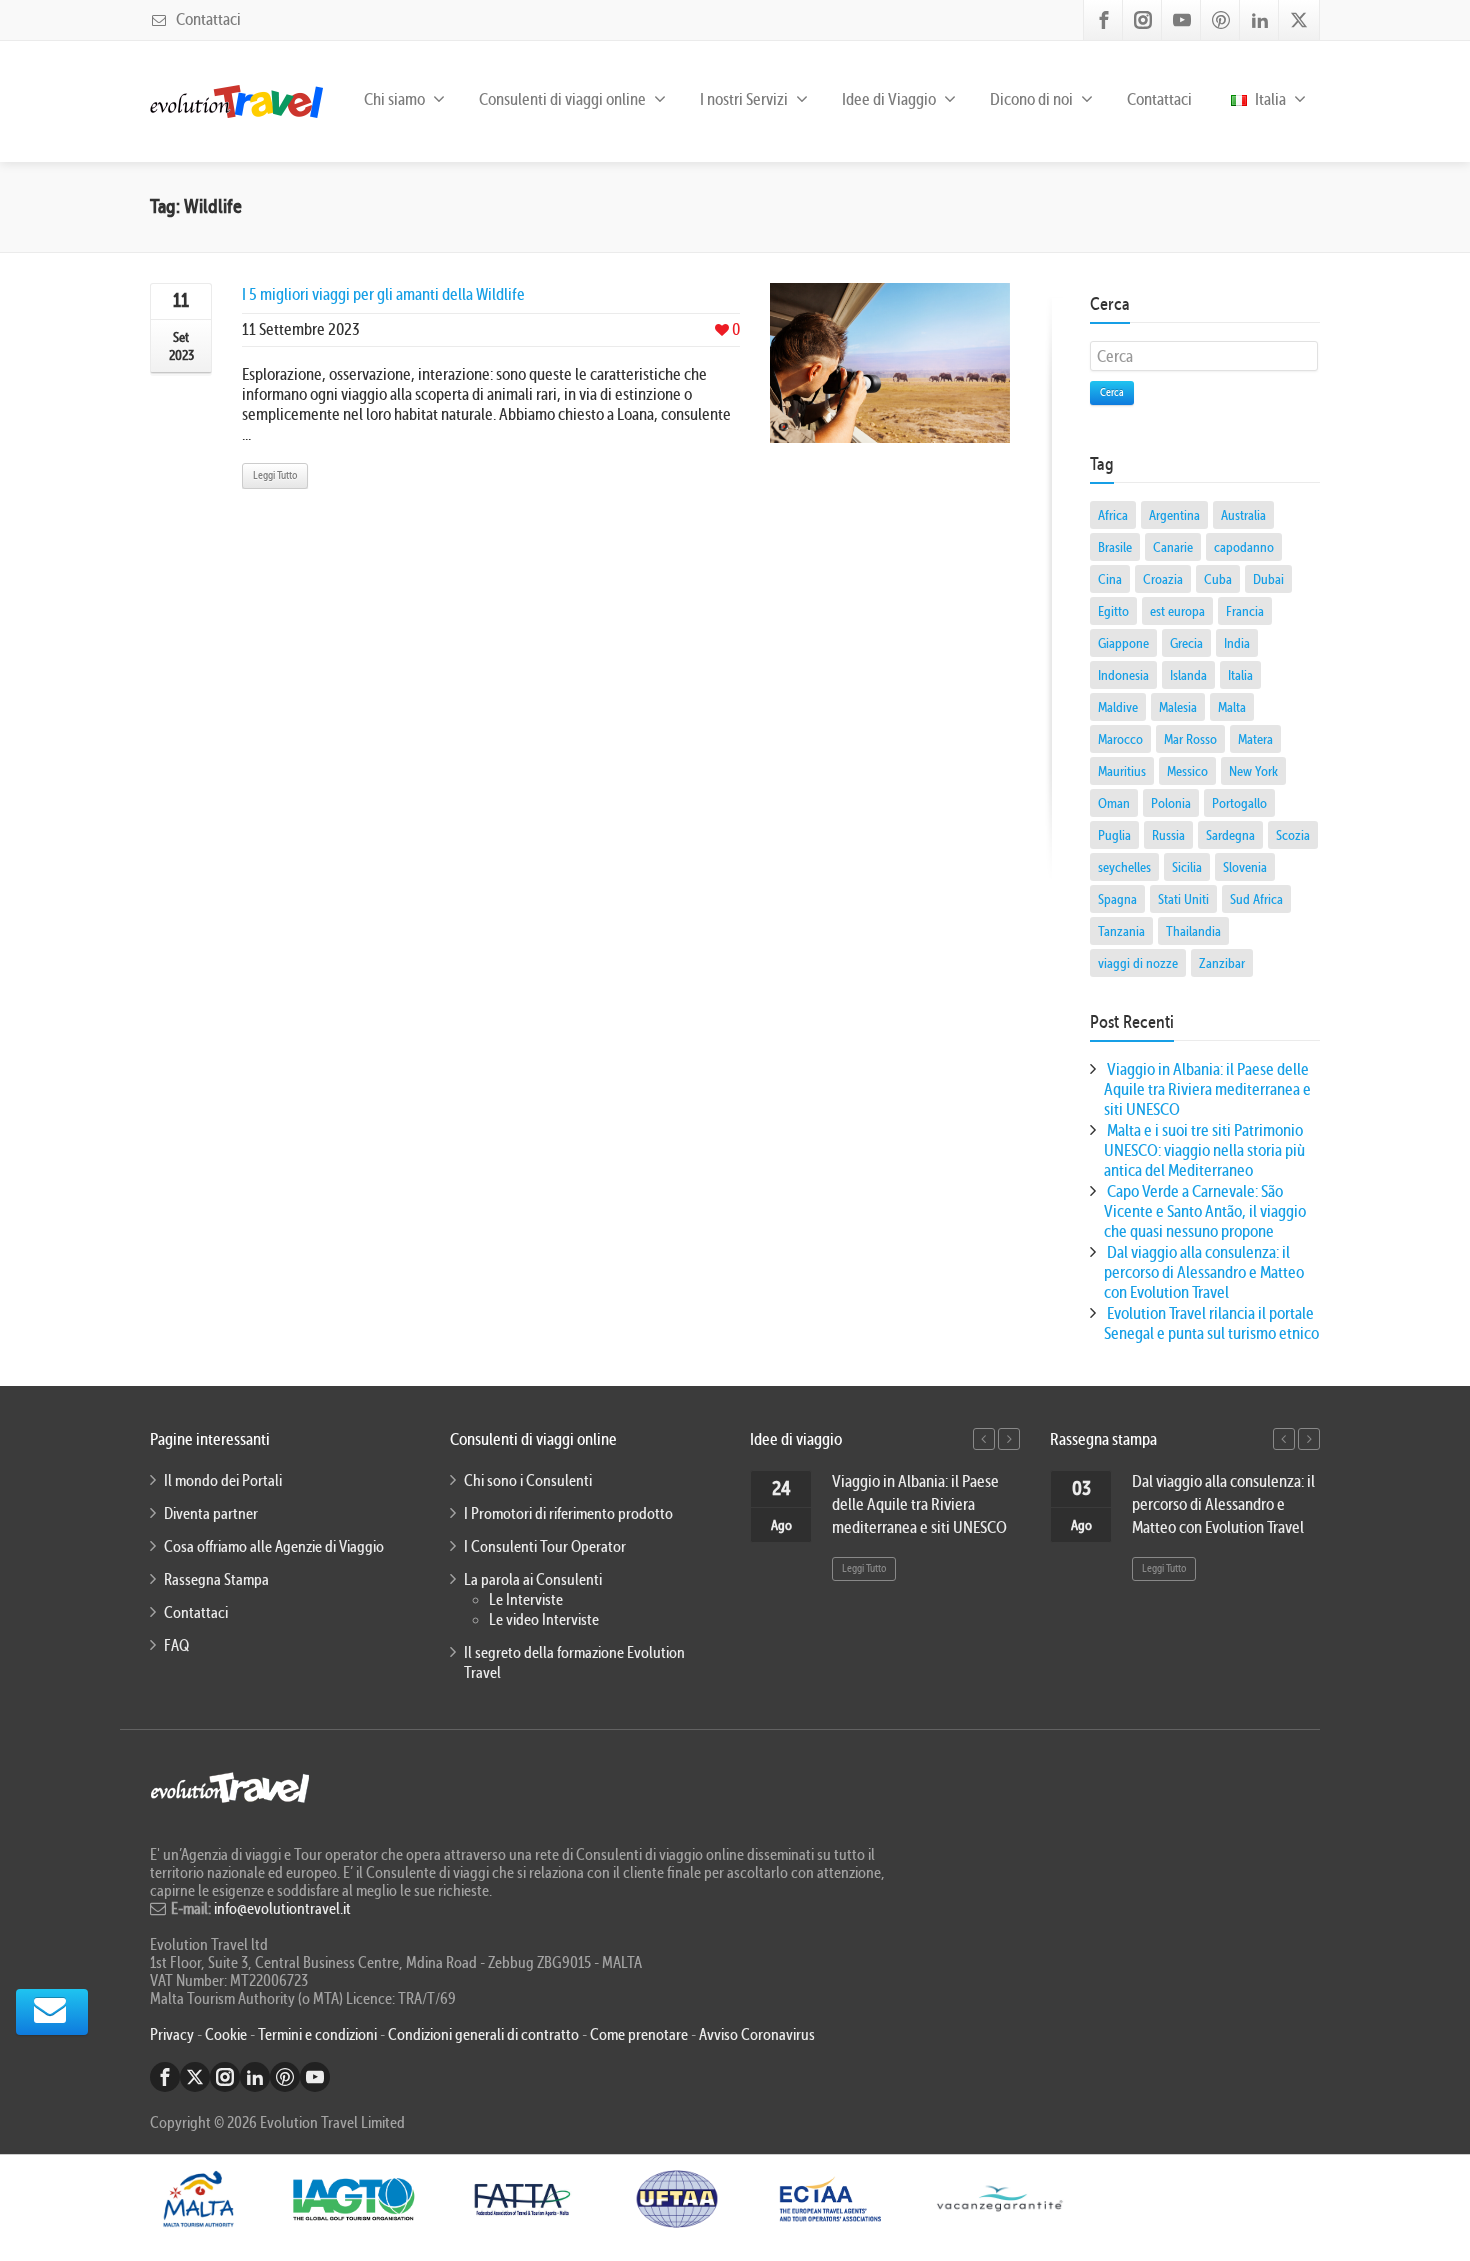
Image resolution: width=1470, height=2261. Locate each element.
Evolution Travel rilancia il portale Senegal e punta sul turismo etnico (1211, 1323)
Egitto (1113, 611)
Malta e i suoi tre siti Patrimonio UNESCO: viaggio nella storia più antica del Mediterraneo (1204, 1150)
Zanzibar (1222, 963)
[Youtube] (1182, 20)
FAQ (176, 1646)
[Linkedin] (1260, 20)
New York (1253, 771)
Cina (1110, 579)
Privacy (173, 2035)
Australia (1243, 515)
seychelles (1124, 867)
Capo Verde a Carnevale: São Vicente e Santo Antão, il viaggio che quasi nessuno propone (1205, 1211)
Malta (1232, 707)
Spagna (1117, 899)
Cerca (1112, 392)
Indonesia (1123, 675)
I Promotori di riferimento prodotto (568, 1514)
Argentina (1174, 515)
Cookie (227, 2035)
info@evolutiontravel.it (282, 1909)
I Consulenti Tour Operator (545, 1547)
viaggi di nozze (1138, 963)
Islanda (1188, 675)
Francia (1245, 611)
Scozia (1293, 835)
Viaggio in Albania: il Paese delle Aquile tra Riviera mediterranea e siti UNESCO (1207, 1089)
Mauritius (1122, 771)
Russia (1168, 835)
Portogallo (1239, 803)
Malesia (1178, 707)
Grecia (1186, 643)
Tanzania (1121, 931)
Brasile (1115, 547)
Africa (1113, 515)
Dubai (1268, 579)
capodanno (1244, 547)
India (1237, 643)
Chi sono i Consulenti (528, 1481)
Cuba (1218, 579)
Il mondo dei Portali (223, 1481)
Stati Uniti (1183, 899)
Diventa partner (211, 1514)
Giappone (1123, 643)
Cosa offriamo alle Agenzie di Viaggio (274, 1547)
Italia (1269, 99)
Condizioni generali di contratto (483, 2035)
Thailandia (1193, 931)
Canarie (1173, 547)
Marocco (1120, 739)
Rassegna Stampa (216, 1580)
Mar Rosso (1190, 739)
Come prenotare (639, 2035)
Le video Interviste (544, 1620)
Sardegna (1230, 835)
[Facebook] (1104, 20)
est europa (1177, 611)
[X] (1299, 20)
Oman (1114, 803)
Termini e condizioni (317, 2035)
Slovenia (1245, 867)
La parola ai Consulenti (533, 1580)
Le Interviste (526, 1600)
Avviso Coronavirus (757, 2035)
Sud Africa (1256, 899)
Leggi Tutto (275, 475)
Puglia (1114, 835)
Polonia (1171, 803)
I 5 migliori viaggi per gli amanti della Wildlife (383, 294)
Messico (1187, 771)
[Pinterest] (1221, 20)
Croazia (1163, 579)
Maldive (1118, 707)
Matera (1255, 739)
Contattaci (207, 19)
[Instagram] (1143, 20)
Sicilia (1187, 867)
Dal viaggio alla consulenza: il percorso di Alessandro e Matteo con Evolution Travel (1204, 1272)
